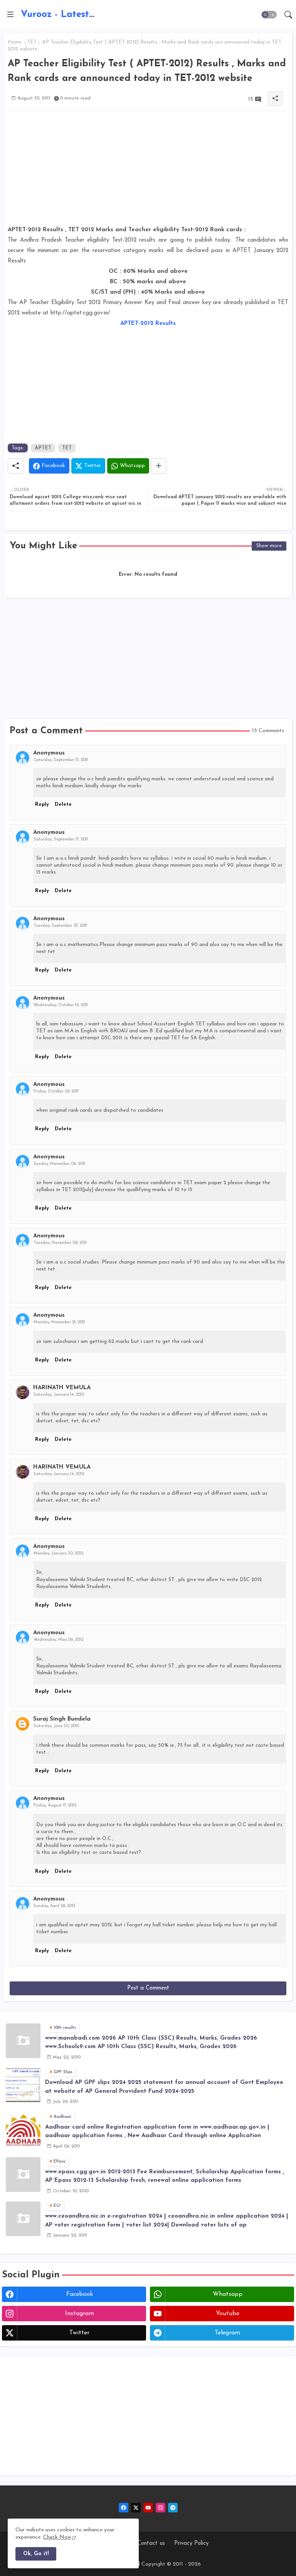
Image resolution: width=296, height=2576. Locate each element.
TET (32, 42)
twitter (79, 2333)
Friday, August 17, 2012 (55, 1806)
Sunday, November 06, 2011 (59, 1164)
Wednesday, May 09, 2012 (58, 1640)
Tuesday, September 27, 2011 (60, 926)
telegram (227, 2333)
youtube (228, 2314)
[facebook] (124, 2508)
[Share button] (159, 466)
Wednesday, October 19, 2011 (61, 1005)
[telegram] (173, 2508)
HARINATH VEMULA (62, 1388)
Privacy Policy (191, 2543)
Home (15, 42)
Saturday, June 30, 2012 (56, 1726)
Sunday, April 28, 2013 (55, 1906)
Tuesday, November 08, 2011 (60, 1243)
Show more (269, 546)
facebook (80, 2294)
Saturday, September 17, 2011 (61, 760)
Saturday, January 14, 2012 (59, 1395)
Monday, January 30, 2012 (58, 1553)
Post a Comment (148, 1988)
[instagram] (161, 2508)
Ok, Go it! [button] (36, 2554)
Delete (63, 804)
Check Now (57, 2537)
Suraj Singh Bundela (62, 1719)
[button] (269, 15)
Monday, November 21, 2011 (59, 1322)
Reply (42, 804)
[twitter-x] (136, 2508)
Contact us (151, 2543)
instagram (80, 2314)
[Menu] (10, 15)
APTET (43, 448)
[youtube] (148, 2508)
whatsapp (228, 2294)
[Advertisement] (148, 171)
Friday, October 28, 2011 (56, 1091)
